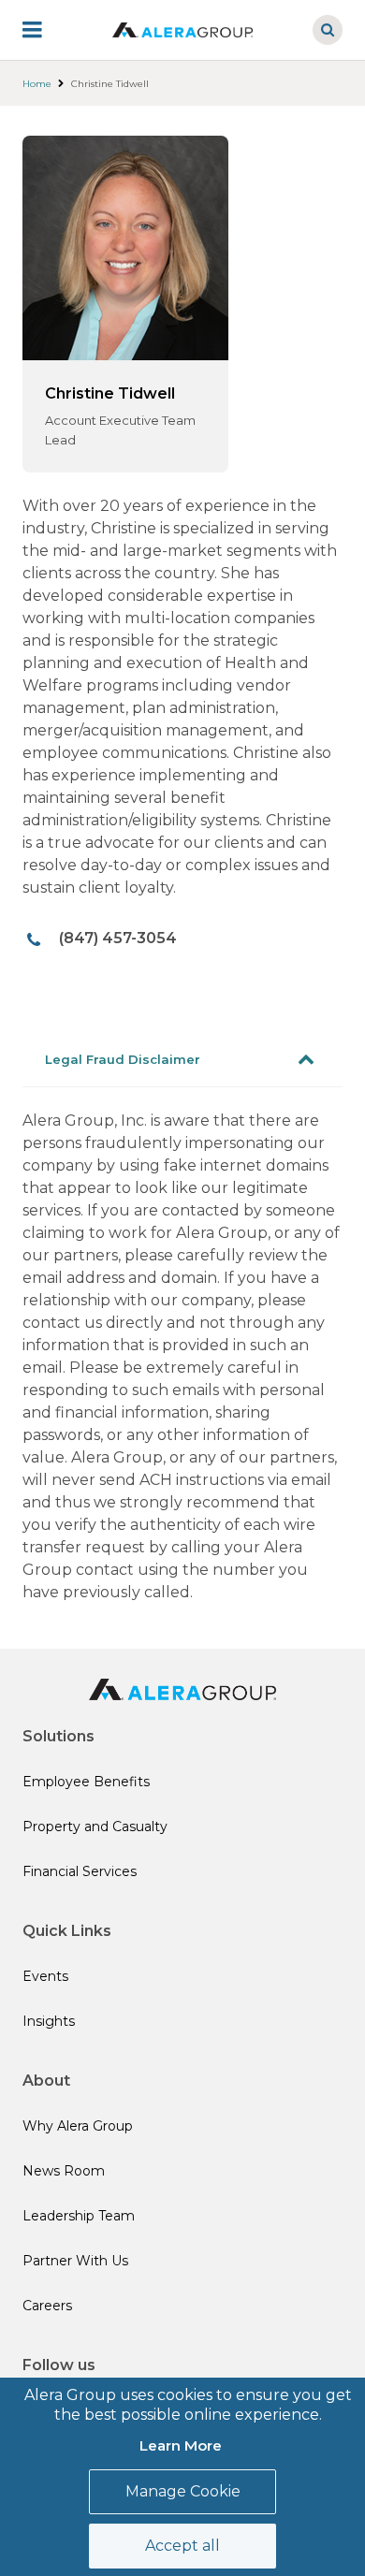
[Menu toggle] (45, 30)
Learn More (181, 2445)
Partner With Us (75, 2261)
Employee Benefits (86, 1782)
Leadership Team (79, 2216)
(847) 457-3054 (118, 938)
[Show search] (328, 30)
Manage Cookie (183, 2491)
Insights (49, 2021)
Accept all (182, 2546)
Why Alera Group (78, 2126)
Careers (47, 2306)
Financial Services (80, 1871)
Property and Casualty (95, 1826)
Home (37, 84)
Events (45, 1976)
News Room (64, 2171)
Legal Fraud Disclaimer (123, 1059)
